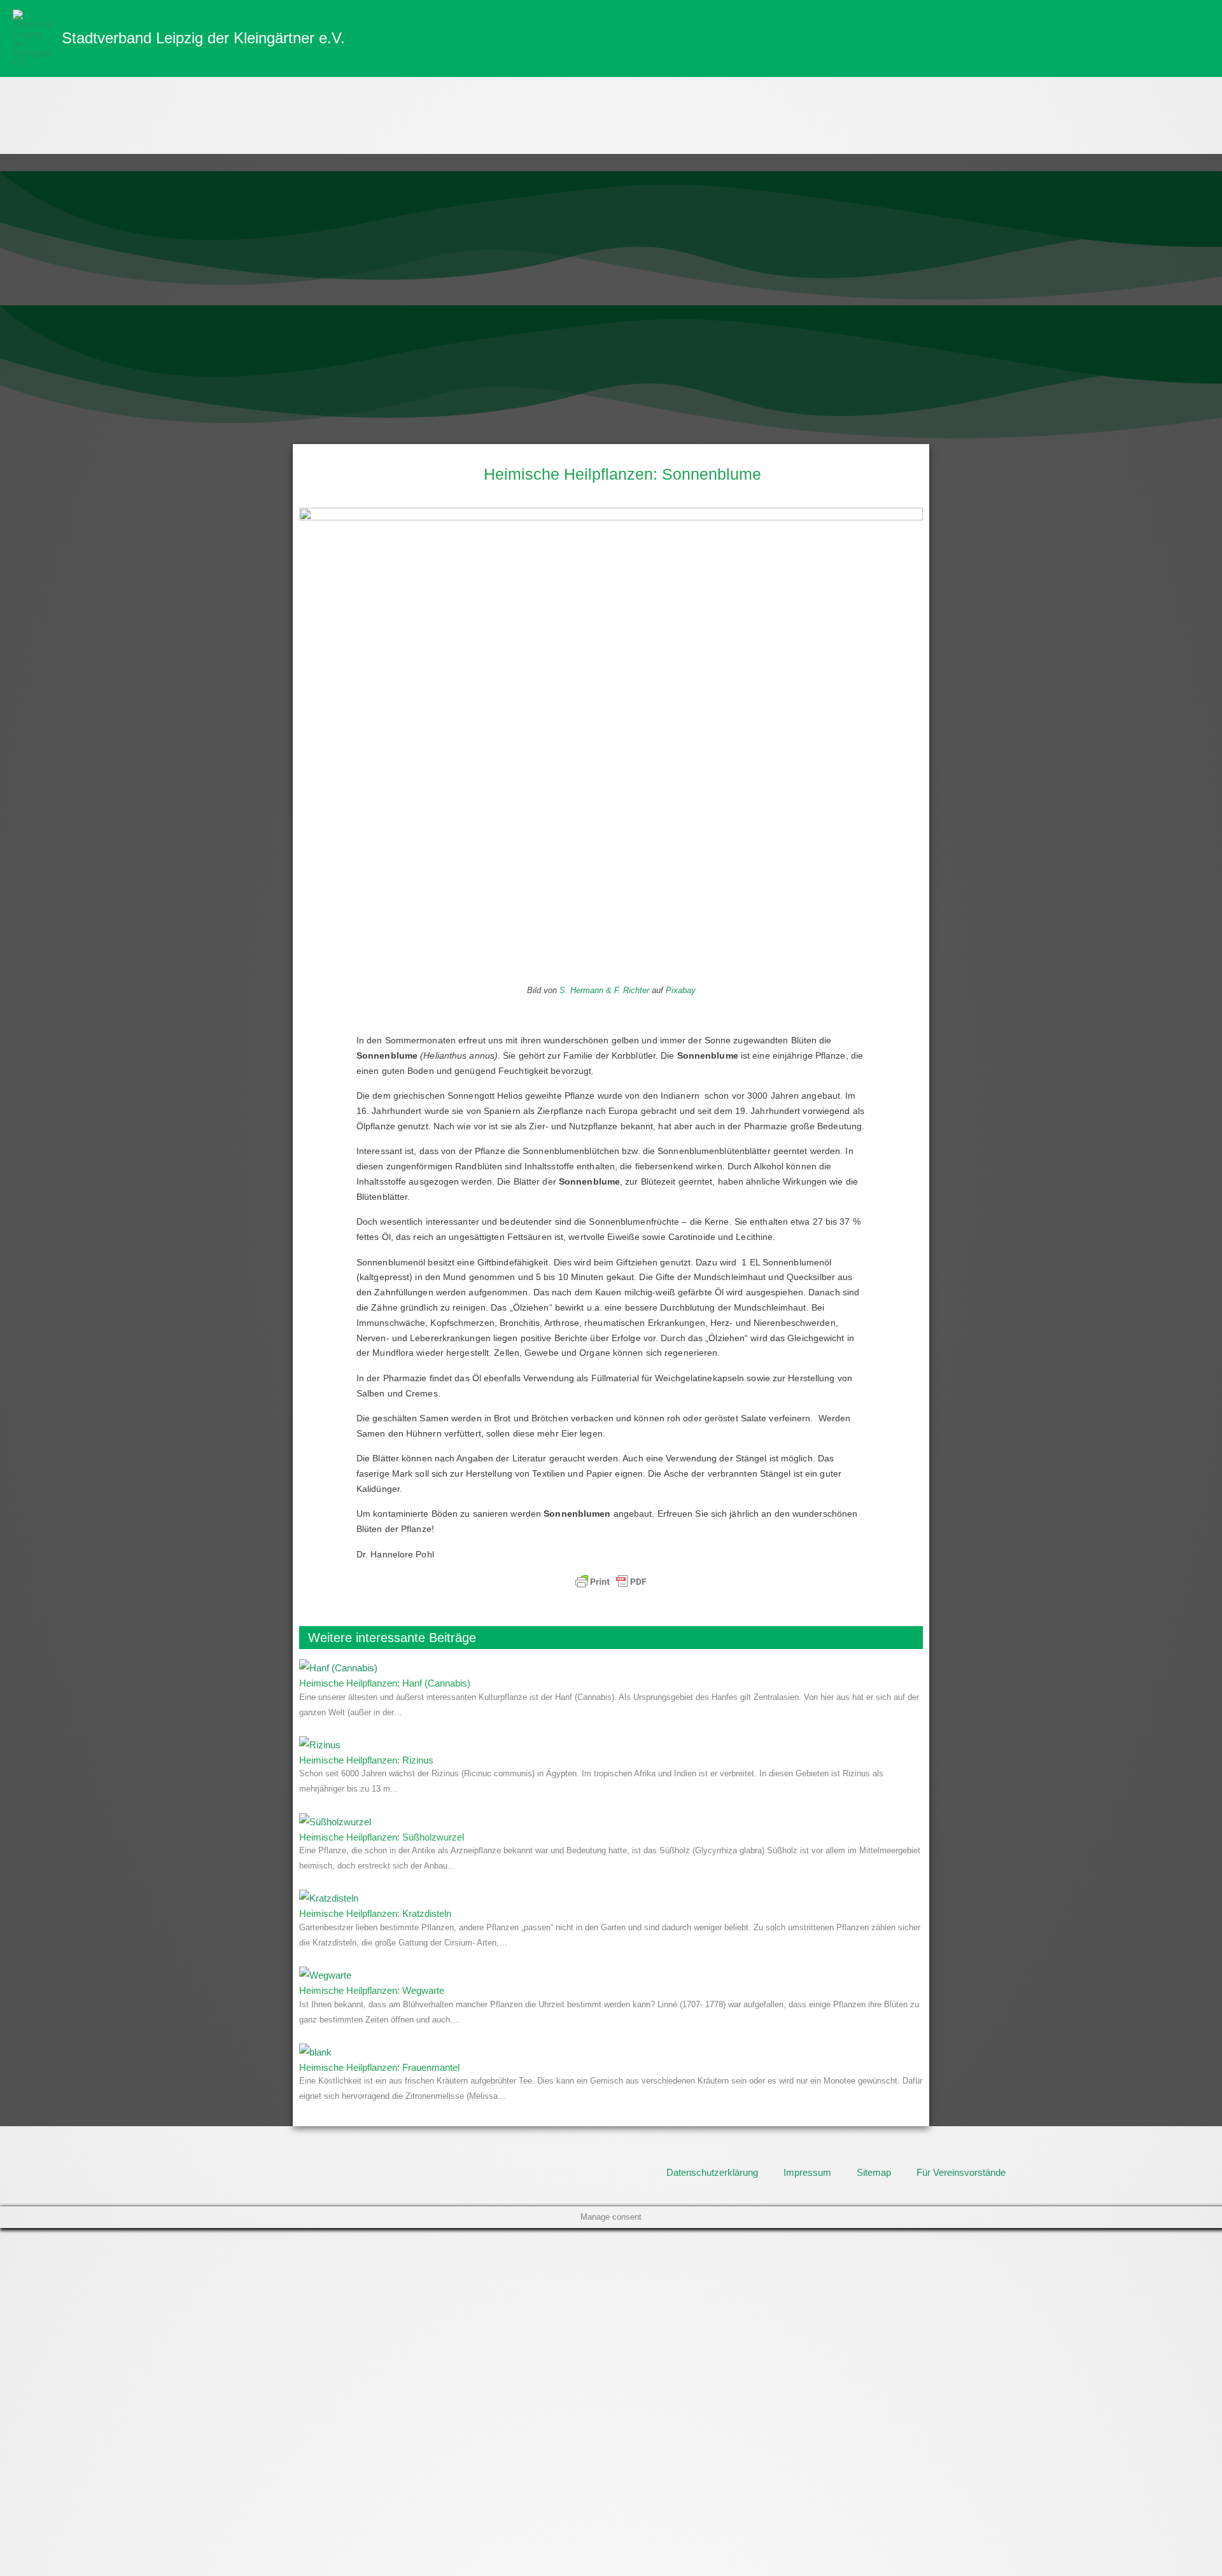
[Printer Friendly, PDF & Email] (611, 1582)
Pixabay (681, 990)
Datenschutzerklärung (712, 2172)
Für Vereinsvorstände (961, 2172)
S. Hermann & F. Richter (604, 990)
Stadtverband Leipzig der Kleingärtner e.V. (203, 38)
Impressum (807, 2172)
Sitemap (874, 2172)
